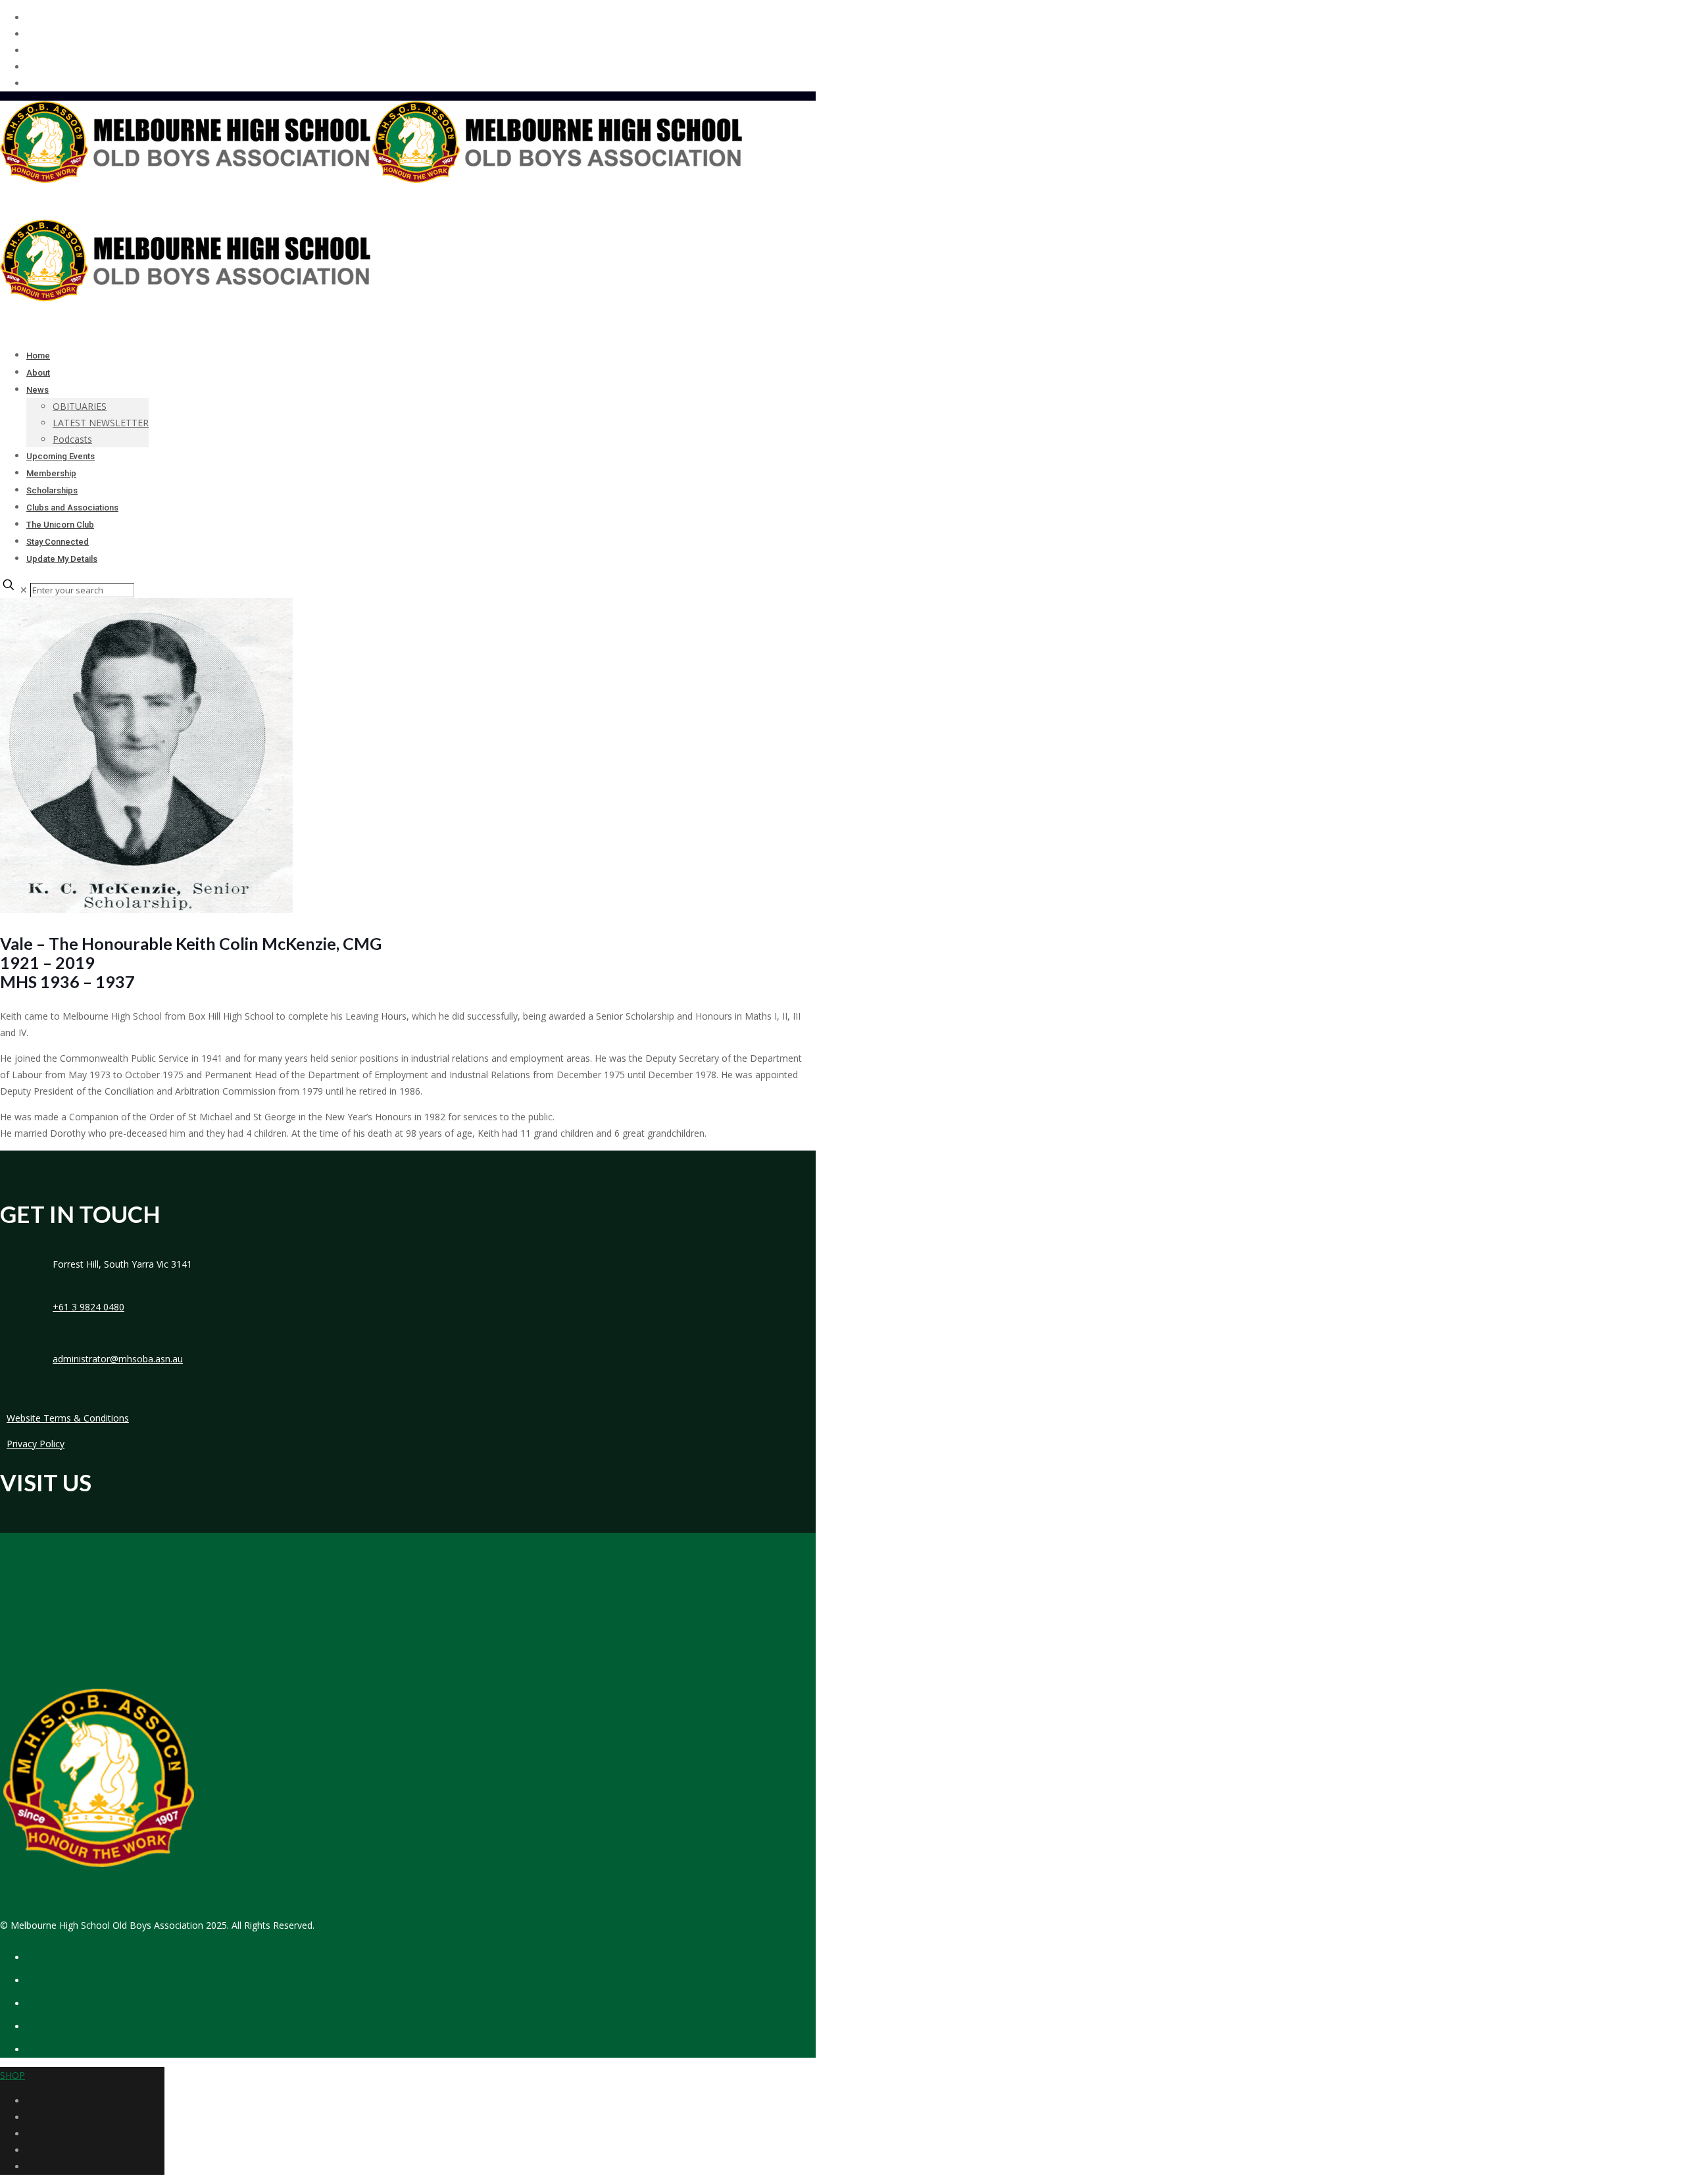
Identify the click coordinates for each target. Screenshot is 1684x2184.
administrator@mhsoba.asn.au (118, 1359)
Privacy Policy (36, 1444)
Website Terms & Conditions (68, 1418)
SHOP (12, 2075)
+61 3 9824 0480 (88, 1307)
